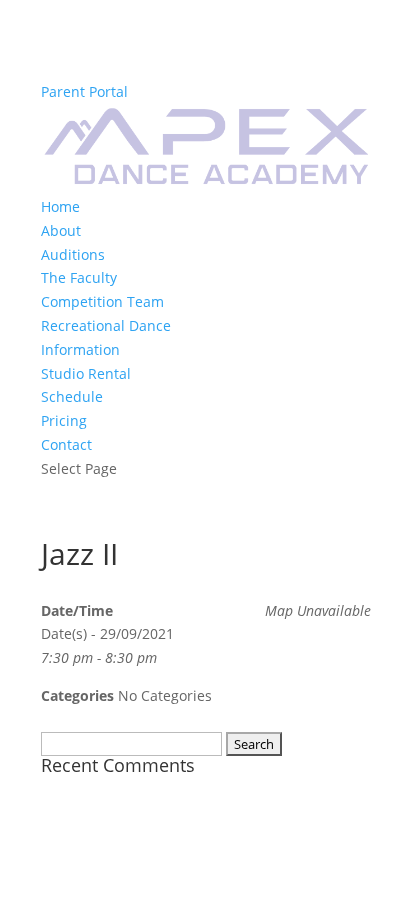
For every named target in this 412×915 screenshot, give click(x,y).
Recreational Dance (106, 325)
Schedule (72, 396)
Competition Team (102, 301)
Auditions (73, 254)
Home (60, 206)
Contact (66, 444)
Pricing (64, 420)
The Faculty (79, 277)
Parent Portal (84, 91)
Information (80, 349)
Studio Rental (86, 373)
